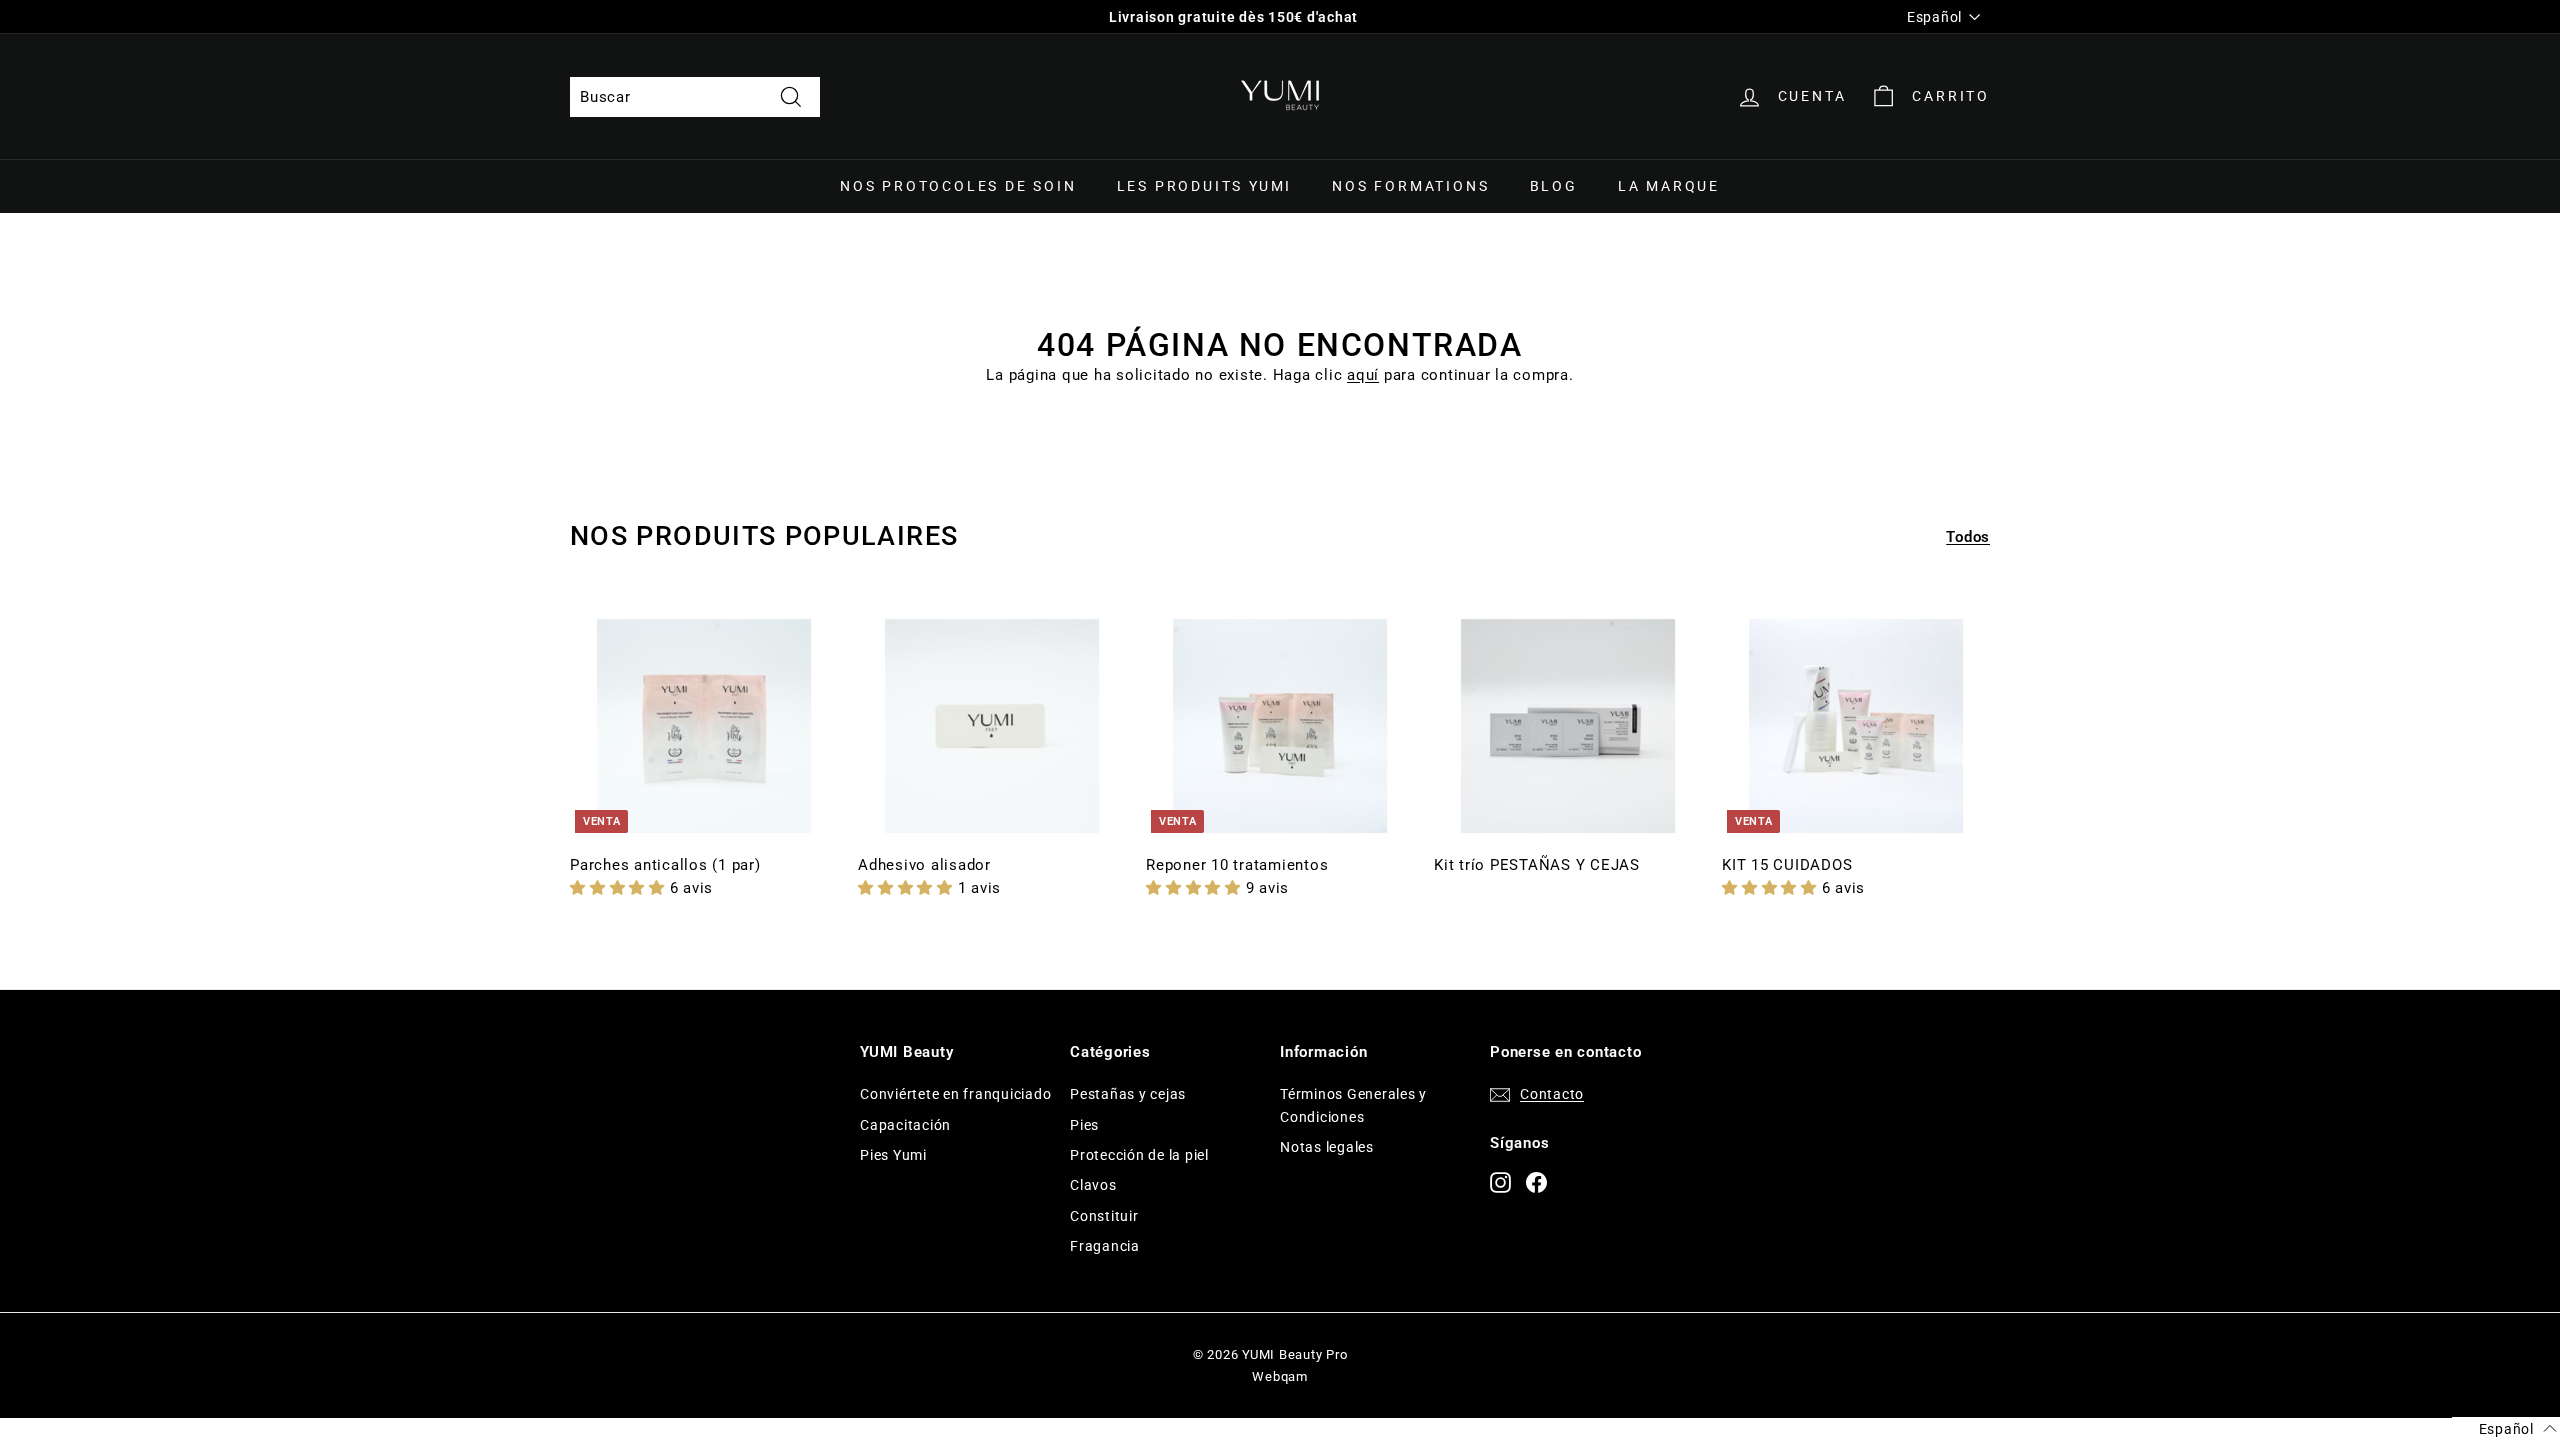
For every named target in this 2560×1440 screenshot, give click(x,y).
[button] (620, 888)
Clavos (1093, 1185)
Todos (1968, 537)
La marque (1669, 186)
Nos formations (1410, 186)
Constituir (1104, 1216)
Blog (1554, 186)
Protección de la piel (1139, 1155)
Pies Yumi (893, 1155)
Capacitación (905, 1125)
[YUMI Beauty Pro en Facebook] (1536, 1181)
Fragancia (1105, 1246)
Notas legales (1327, 1147)
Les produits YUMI (1205, 186)
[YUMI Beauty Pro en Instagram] (1500, 1181)
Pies (1084, 1125)
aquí (1363, 375)
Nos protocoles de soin (958, 186)
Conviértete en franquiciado (955, 1094)
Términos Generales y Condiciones (1353, 1105)
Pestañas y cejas (1128, 1094)
